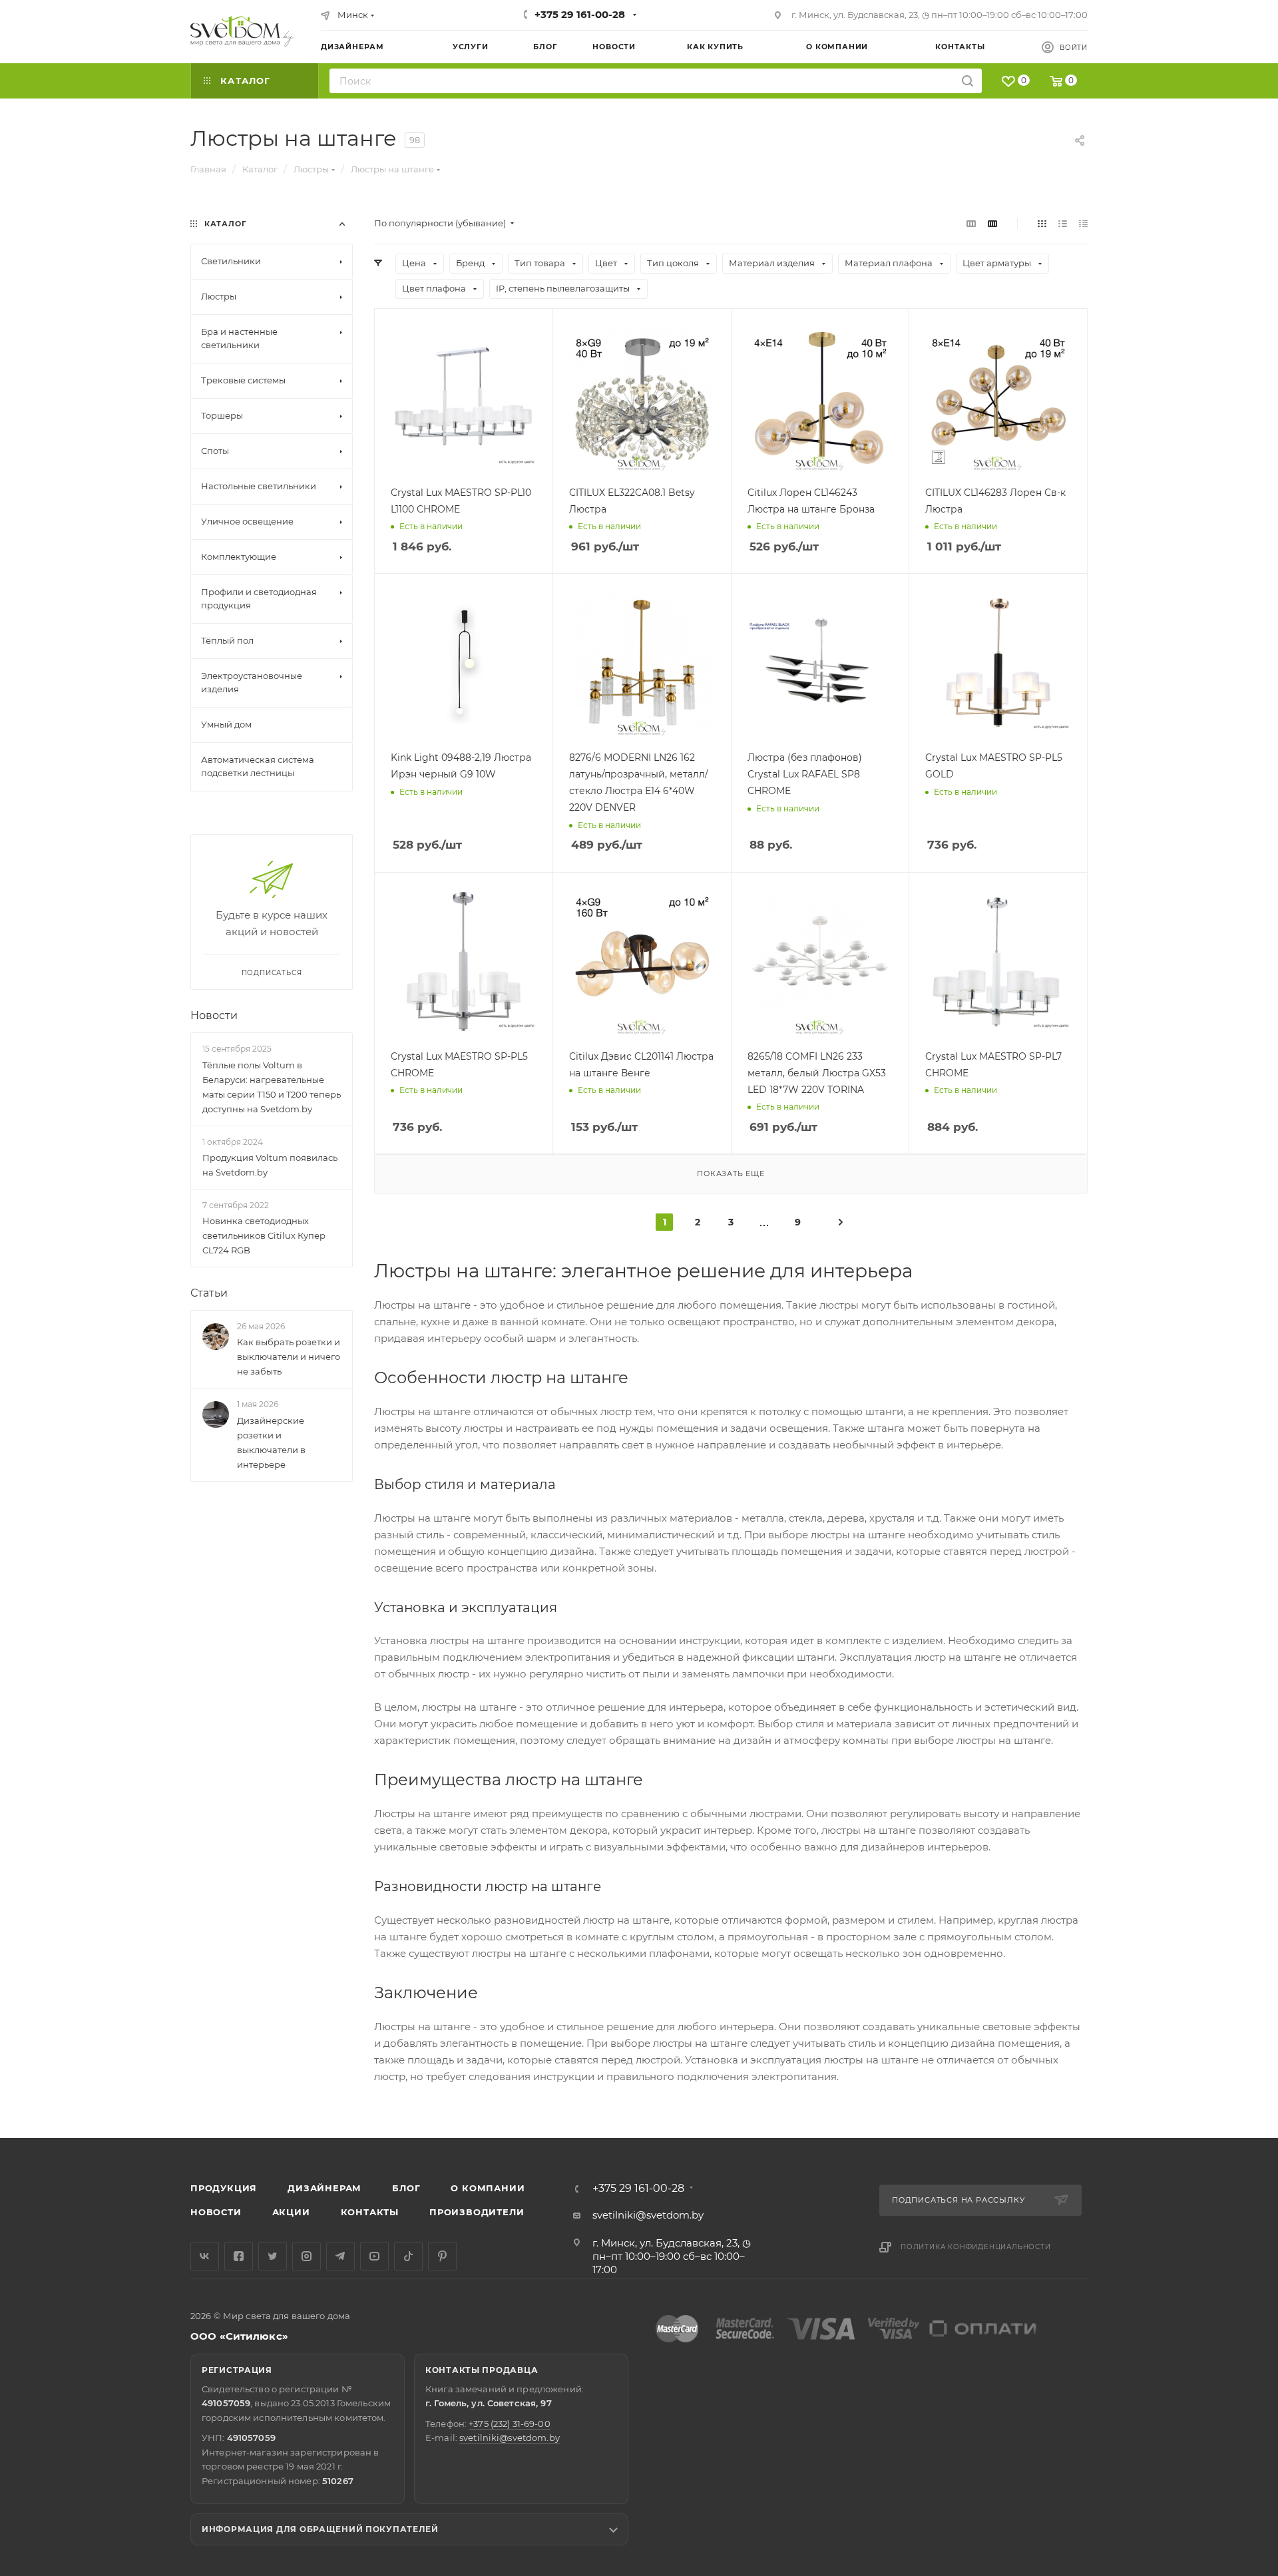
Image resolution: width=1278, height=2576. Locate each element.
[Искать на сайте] (967, 81)
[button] (1213, 2087)
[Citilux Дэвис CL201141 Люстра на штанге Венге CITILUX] (642, 962)
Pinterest (442, 2256)
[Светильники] (242, 31)
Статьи (209, 1293)
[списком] (1063, 223)
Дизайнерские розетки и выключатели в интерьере (271, 1442)
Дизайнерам (324, 2188)
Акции (291, 2212)
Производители (477, 2212)
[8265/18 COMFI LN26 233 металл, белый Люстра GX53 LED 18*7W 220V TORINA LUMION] (820, 962)
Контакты (370, 2212)
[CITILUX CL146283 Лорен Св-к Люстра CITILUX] (998, 398)
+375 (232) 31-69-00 (509, 2424)
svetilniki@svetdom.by (648, 2215)
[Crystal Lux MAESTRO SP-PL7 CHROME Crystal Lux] (998, 962)
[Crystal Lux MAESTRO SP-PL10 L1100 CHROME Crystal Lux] (464, 398)
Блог (406, 2188)
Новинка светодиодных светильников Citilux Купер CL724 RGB (264, 1235)
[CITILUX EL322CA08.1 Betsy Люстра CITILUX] (642, 398)
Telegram (340, 2256)
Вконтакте (205, 2256)
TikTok (408, 2256)
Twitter (273, 2256)
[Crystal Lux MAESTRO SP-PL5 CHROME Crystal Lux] (464, 962)
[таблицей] (1083, 223)
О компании (488, 2188)
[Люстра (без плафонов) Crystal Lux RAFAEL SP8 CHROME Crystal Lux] (820, 663)
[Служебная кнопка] (841, 1221)
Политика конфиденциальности (976, 2247)
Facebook (239, 2256)
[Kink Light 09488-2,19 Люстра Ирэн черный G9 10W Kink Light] (464, 663)
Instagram (307, 2256)
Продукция (224, 2188)
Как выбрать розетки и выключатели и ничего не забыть (289, 1357)
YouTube (374, 2256)
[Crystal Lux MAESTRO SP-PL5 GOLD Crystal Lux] (998, 663)
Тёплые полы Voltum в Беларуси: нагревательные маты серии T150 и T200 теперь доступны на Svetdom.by (272, 1087)
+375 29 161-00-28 (580, 14)
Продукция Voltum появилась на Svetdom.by (270, 1165)
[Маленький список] (971, 223)
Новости (214, 1015)
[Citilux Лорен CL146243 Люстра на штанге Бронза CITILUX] (820, 398)
